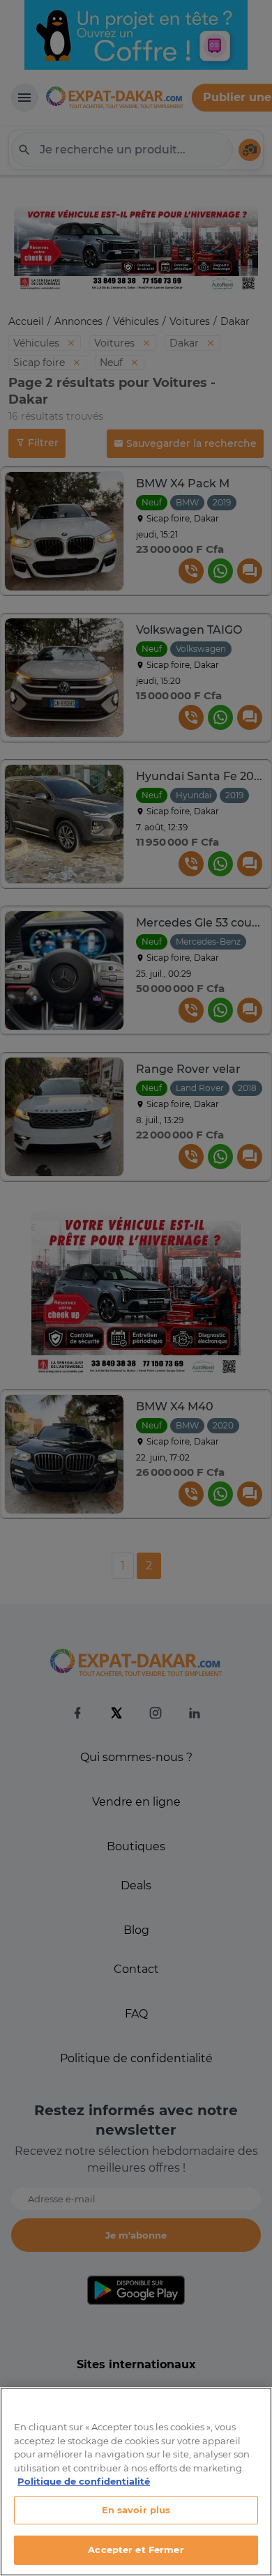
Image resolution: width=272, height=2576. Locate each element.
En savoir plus (136, 2510)
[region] (136, 2482)
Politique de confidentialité (84, 2481)
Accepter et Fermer (136, 2550)
